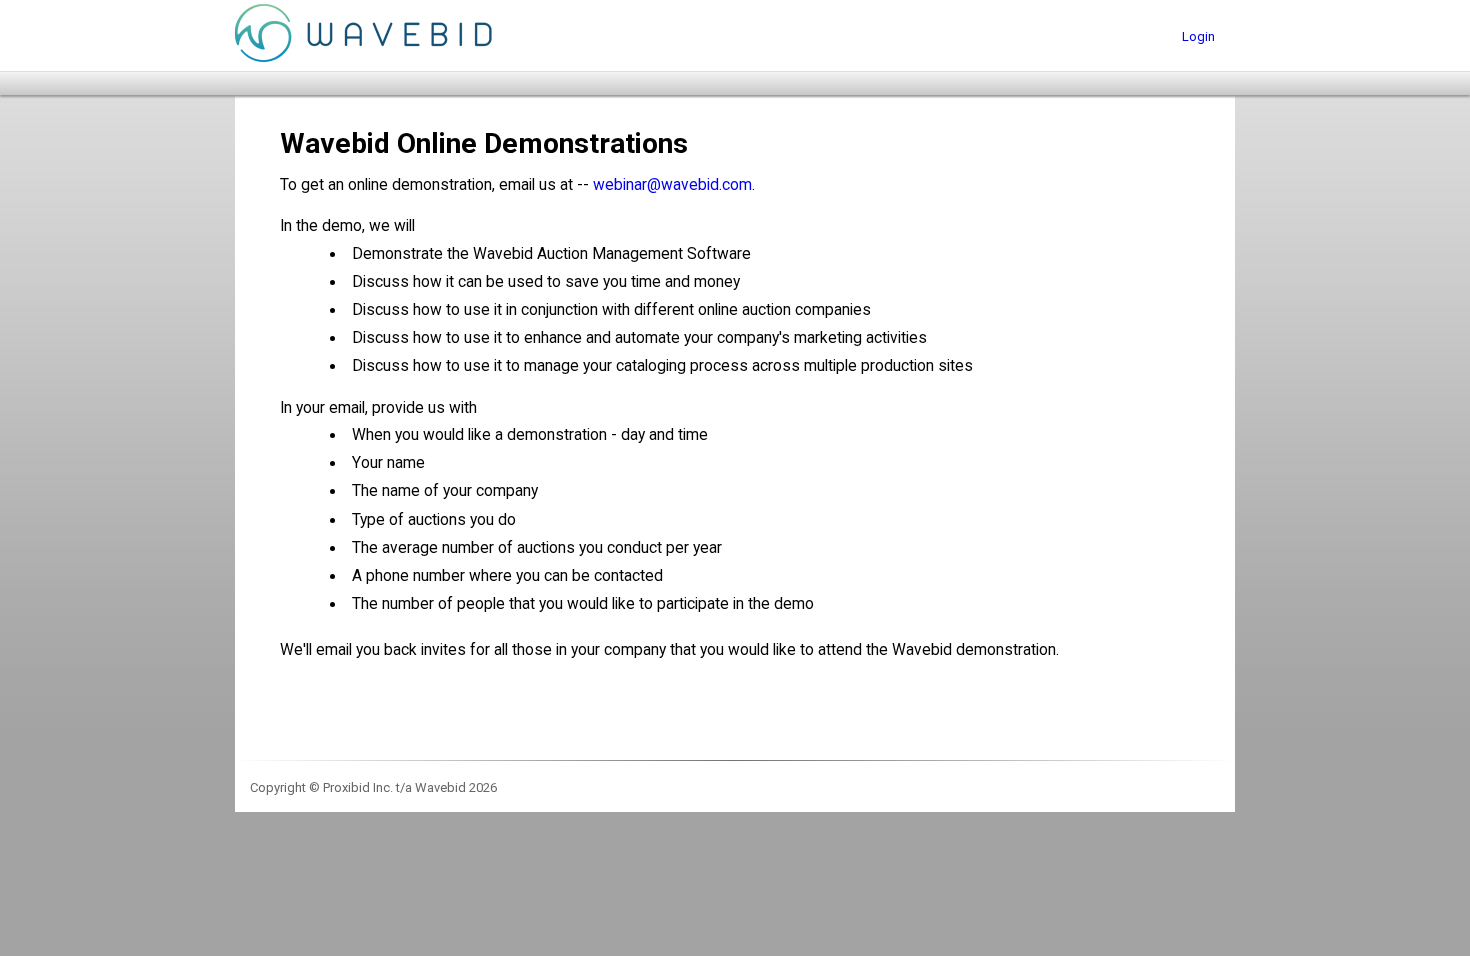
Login (1198, 36)
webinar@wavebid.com (672, 185)
